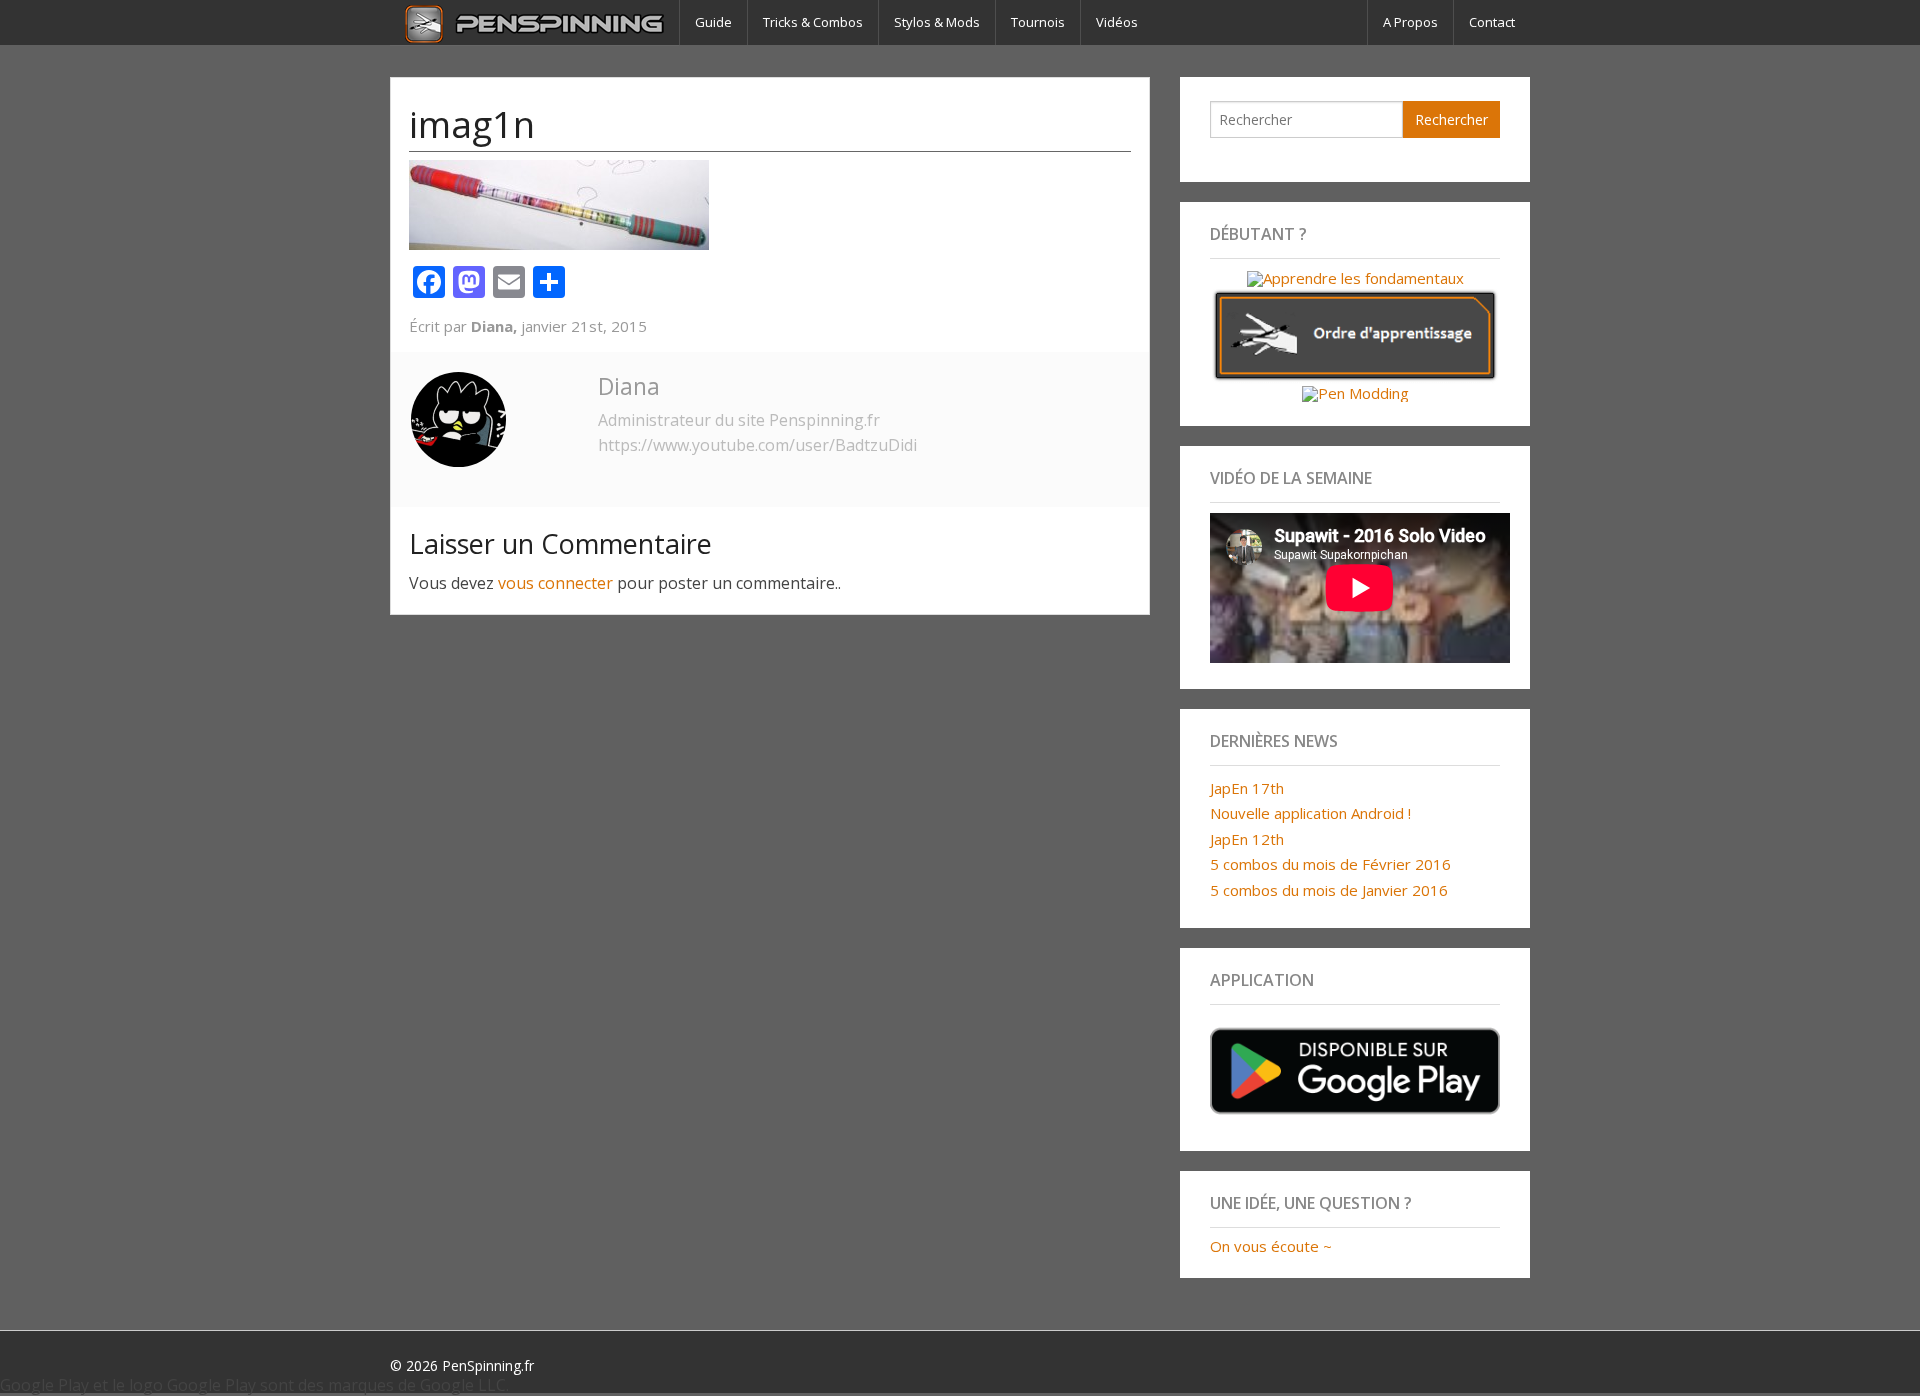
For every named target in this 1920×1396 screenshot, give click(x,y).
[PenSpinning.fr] (534, 22)
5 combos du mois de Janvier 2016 (1329, 890)
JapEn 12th (1247, 839)
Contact (1492, 22)
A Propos (1410, 22)
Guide (713, 22)
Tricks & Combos (813, 22)
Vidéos (1117, 22)
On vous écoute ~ (1271, 1246)
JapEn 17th (1247, 788)
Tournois (1038, 22)
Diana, (496, 326)
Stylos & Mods (937, 22)
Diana (629, 386)
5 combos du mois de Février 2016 (1330, 864)
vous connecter (555, 583)
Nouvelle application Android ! (1310, 813)
